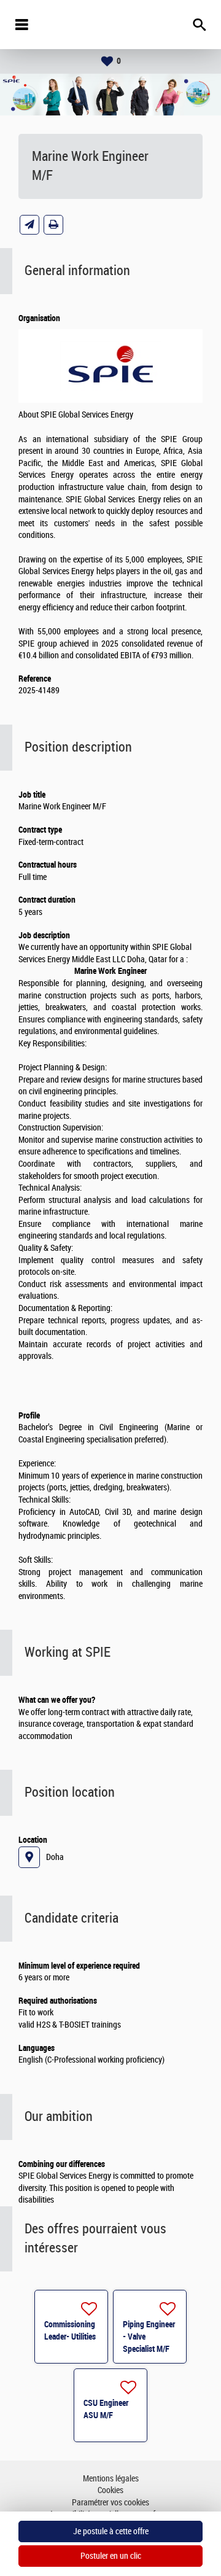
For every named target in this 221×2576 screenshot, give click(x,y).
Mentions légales (111, 2479)
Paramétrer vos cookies (110, 2503)
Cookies (110, 2490)
